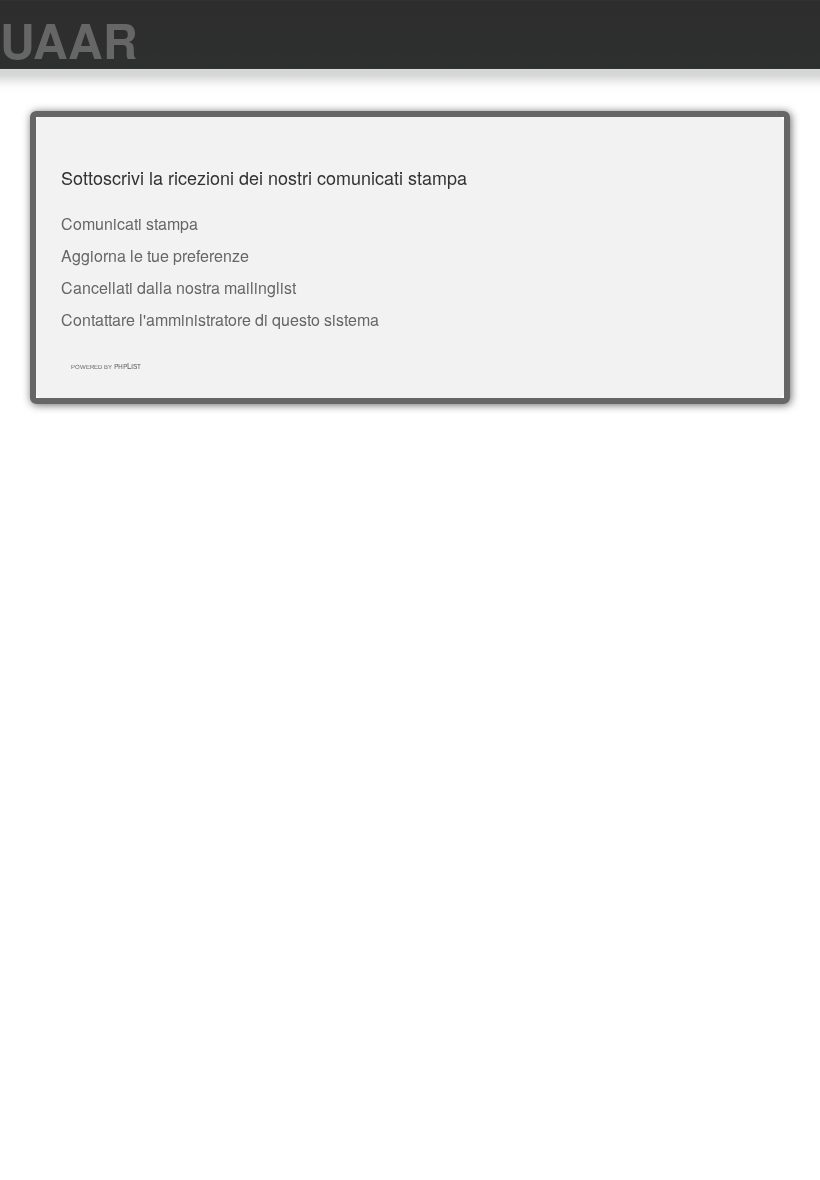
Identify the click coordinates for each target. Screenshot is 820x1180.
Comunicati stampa (129, 223)
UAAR (69, 39)
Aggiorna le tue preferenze (155, 255)
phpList (127, 365)
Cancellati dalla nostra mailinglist (178, 287)
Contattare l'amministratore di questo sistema (220, 319)
